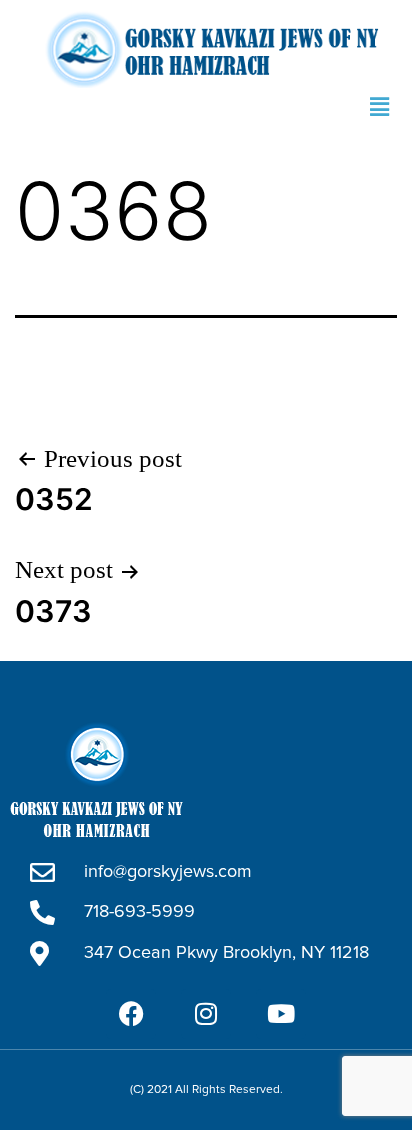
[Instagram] (206, 1014)
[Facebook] (131, 1014)
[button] (380, 107)
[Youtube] (281, 1014)
